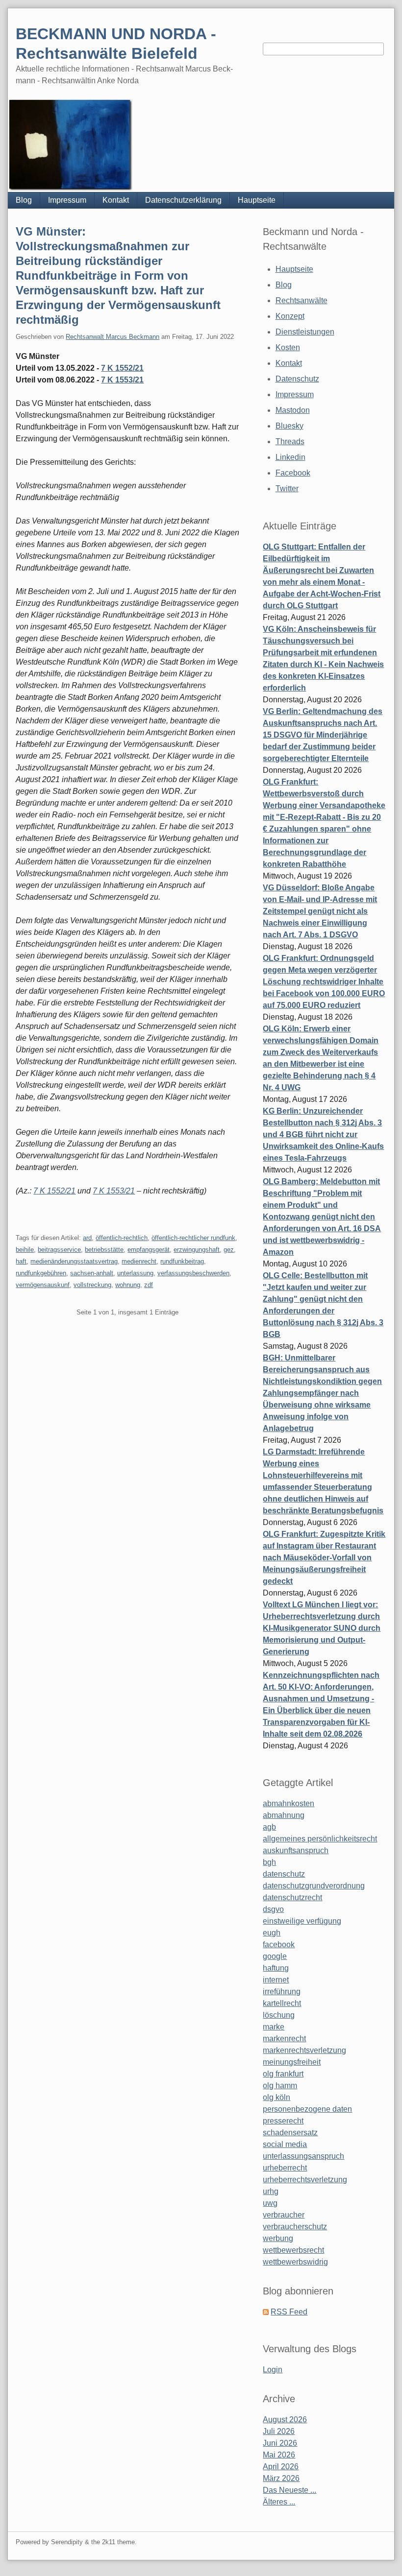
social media (285, 2144)
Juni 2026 (280, 2443)
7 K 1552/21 (122, 368)
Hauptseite (257, 200)
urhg (271, 2191)
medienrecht (139, 1261)
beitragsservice (59, 1250)
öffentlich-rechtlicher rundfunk (193, 1238)
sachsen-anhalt (92, 1273)
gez (229, 1250)
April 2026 (281, 2467)
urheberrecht (285, 2168)
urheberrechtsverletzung (305, 2180)
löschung (279, 2015)
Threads (290, 441)
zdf (149, 1285)
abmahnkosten (289, 1803)
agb (269, 1827)
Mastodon (293, 410)
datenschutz (284, 1874)
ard (87, 1238)
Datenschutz (297, 379)
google (275, 1956)
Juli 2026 (279, 2431)
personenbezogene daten (307, 2109)
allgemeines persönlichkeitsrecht (320, 1839)
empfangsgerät (149, 1250)
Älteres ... (279, 2502)
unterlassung (135, 1273)
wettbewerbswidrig (295, 2262)
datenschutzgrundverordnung (314, 1886)
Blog (24, 200)
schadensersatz (290, 2133)
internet (276, 1980)
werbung (278, 2238)
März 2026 (281, 2478)
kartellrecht (282, 2003)
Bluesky (289, 426)
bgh (269, 1862)
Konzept (290, 316)
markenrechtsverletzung (304, 2050)
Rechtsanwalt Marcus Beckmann (113, 337)
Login (273, 2370)
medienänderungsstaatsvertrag (74, 1261)
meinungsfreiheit (292, 2062)
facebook (279, 1944)
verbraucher (284, 2215)
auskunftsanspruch (296, 1850)
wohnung (128, 1285)
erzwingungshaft (197, 1250)
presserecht (283, 2121)
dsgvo (273, 1909)
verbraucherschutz (295, 2227)
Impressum (67, 200)
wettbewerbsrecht (293, 2250)
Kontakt (116, 200)
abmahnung (284, 1815)
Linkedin (290, 457)
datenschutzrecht (292, 1897)
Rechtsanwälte (301, 300)
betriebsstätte (104, 1250)
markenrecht (284, 2039)
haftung (276, 1968)
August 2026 (285, 2420)
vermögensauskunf (43, 1285)
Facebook (293, 473)
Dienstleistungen (305, 332)
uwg (270, 2203)
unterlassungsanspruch (303, 2156)
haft (21, 1261)
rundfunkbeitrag (182, 1261)
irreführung (282, 1992)
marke (274, 2027)
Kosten (288, 347)
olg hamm (280, 2086)
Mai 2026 (279, 2455)
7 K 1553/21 (122, 380)
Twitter (287, 489)
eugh (272, 1933)
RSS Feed (289, 2312)
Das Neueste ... (289, 2490)
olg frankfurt (283, 2074)
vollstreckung (92, 1285)
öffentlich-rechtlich (122, 1238)
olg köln (276, 2097)
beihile (25, 1250)
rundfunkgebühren (41, 1273)
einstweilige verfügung (302, 1921)
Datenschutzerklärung (183, 200)
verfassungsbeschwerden (193, 1273)
